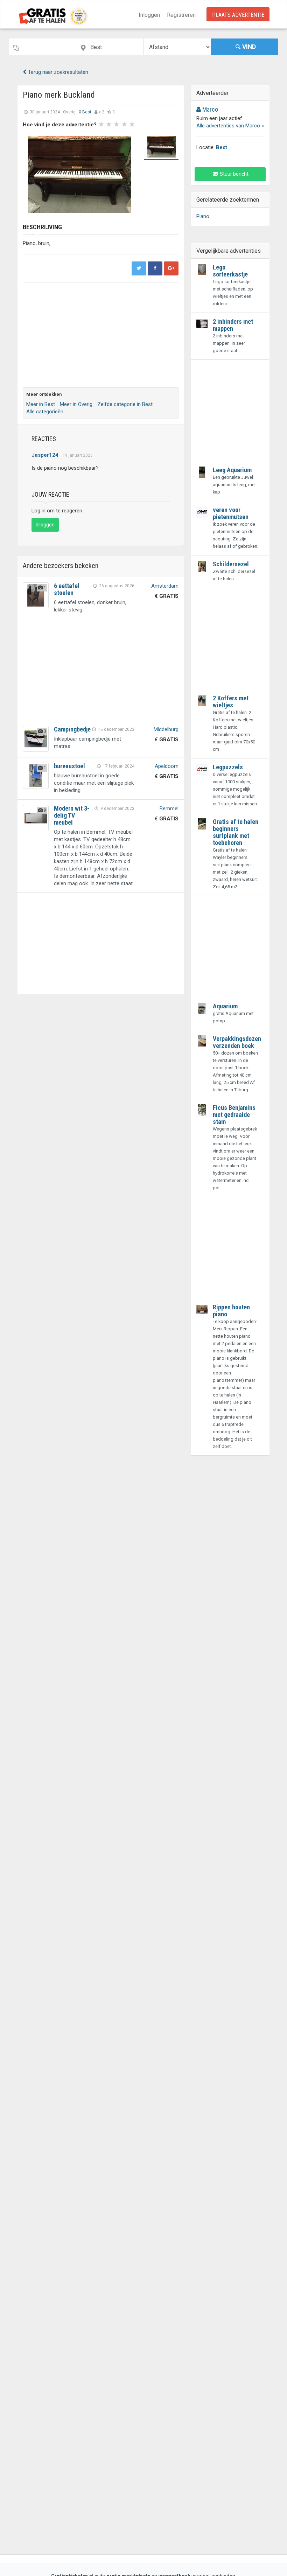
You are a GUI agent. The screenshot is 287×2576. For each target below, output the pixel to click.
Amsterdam (165, 586)
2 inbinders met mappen (233, 325)
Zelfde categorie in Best (125, 404)
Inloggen (149, 15)
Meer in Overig (76, 404)
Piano (203, 216)
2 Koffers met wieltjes (231, 702)
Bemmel (169, 808)
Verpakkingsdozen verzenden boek (237, 1042)
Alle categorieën (45, 412)
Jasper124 (45, 455)
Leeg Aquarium (232, 470)
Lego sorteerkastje (230, 271)
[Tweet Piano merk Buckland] (139, 268)
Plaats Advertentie (238, 15)
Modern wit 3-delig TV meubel (72, 815)
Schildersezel (231, 564)
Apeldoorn (167, 766)
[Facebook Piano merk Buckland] (155, 268)
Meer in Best (41, 404)
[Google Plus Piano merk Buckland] (171, 268)
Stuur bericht (234, 174)
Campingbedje (72, 729)
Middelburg (166, 729)
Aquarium (225, 1006)
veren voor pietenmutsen (231, 513)
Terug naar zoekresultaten (57, 72)
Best (87, 112)
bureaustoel (69, 766)
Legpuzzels (228, 767)
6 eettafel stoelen (67, 589)
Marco (209, 109)
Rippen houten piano (231, 1311)
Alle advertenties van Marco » (230, 126)
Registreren (181, 15)
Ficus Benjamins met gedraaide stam (234, 1115)
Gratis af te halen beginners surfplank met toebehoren (236, 832)
